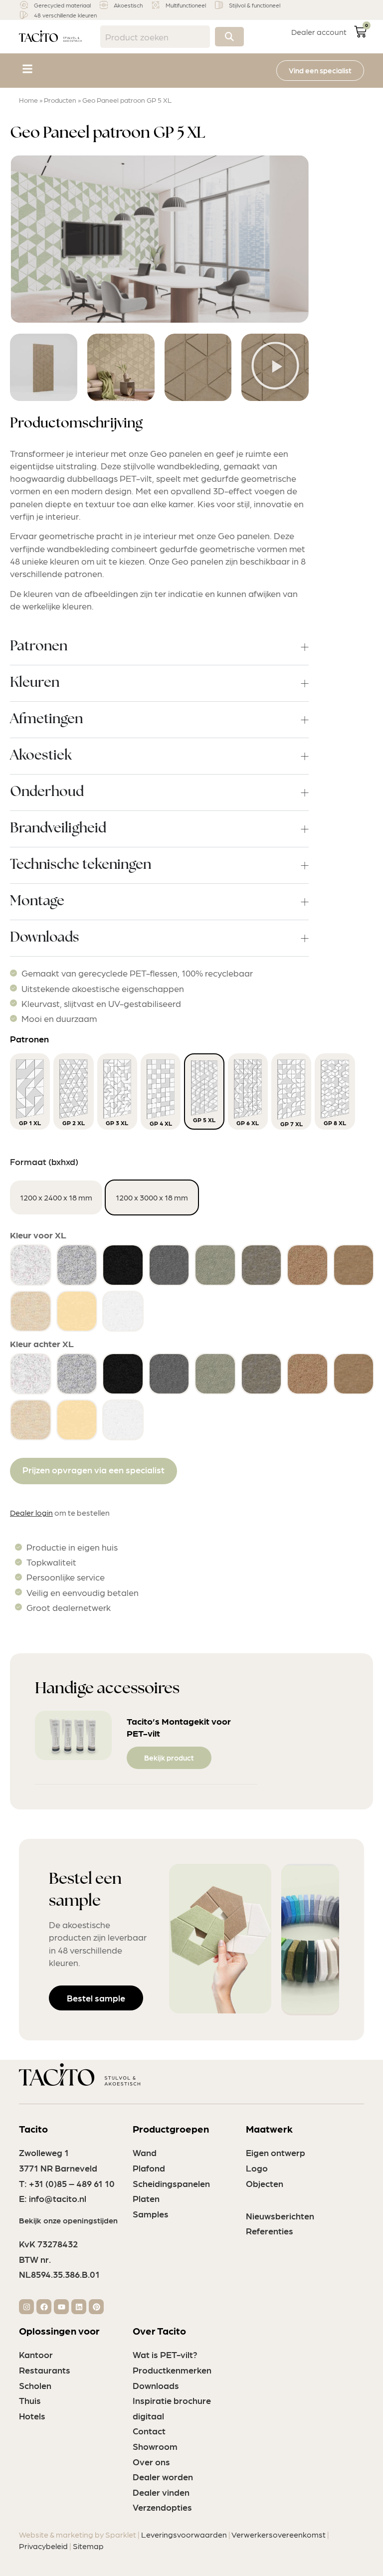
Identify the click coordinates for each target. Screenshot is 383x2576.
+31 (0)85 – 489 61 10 (72, 2183)
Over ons (151, 2462)
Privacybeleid (43, 2546)
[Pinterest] (96, 2307)
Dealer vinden (161, 2492)
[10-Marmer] (31, 1265)
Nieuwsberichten (280, 2216)
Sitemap (88, 2546)
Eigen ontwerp (276, 2152)
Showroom (155, 2446)
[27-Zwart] (123, 1265)
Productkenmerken (172, 2370)
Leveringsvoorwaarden (184, 2534)
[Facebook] (44, 2307)
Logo (257, 2168)
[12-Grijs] (169, 1265)
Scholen (35, 2385)
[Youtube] (61, 2307)
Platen (146, 2198)
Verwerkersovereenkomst (279, 2534)
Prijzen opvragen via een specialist (94, 1470)
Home (28, 100)
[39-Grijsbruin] (262, 1265)
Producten (60, 100)
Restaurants (45, 2370)
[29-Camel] (307, 1265)
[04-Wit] (123, 1311)
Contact (149, 2431)
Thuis (30, 2400)
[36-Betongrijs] (77, 1265)
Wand (145, 2152)
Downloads (156, 2385)
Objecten (265, 2183)
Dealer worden (163, 2477)
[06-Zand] (354, 1265)
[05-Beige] (31, 1311)
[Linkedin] (79, 2307)
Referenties (270, 2231)
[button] (27, 69)
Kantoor (36, 2354)
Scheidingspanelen (171, 2183)
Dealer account (319, 32)
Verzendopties (162, 2507)
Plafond (149, 2168)
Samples (151, 2214)
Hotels (32, 2416)
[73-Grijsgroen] (215, 1265)
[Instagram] (26, 2307)
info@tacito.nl (58, 2198)
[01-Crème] (77, 1311)
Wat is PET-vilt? (165, 2354)
